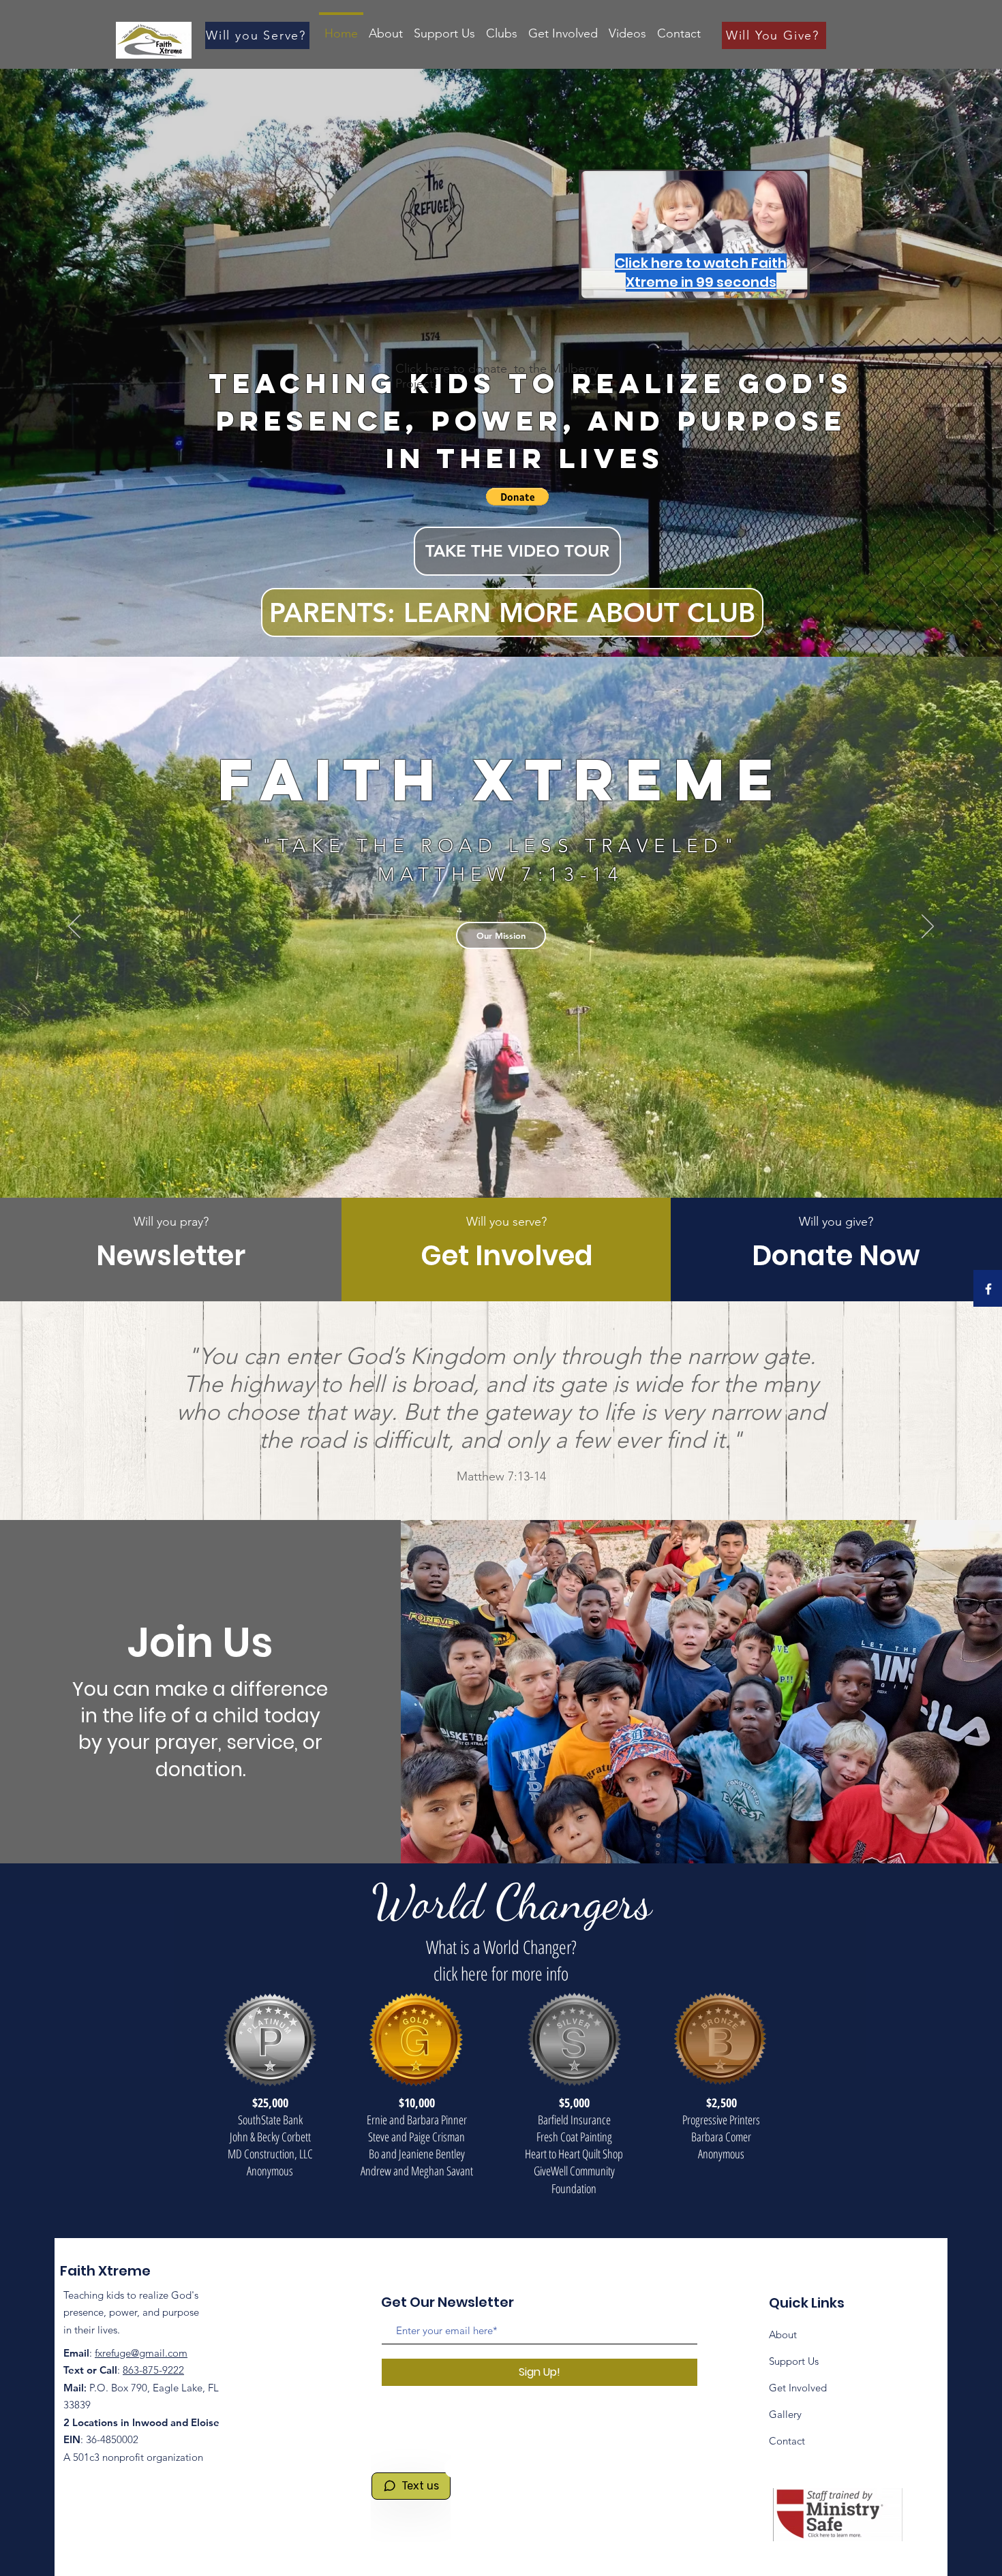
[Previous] (74, 927)
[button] (517, 497)
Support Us (794, 2361)
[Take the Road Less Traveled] (501, 1164)
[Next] (928, 927)
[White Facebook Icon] (988, 1289)
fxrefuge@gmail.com (141, 2353)
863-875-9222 (153, 2370)
